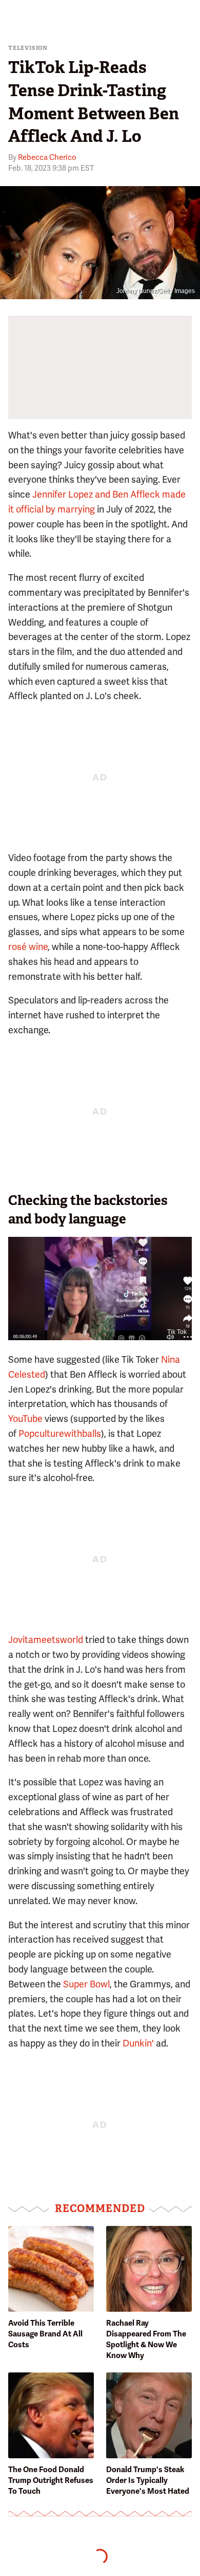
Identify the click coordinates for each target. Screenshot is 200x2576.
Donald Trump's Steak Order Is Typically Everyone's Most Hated (148, 2480)
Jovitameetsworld (46, 1640)
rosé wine (28, 947)
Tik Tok (177, 1332)
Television (28, 48)
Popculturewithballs (60, 1433)
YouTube (25, 1419)
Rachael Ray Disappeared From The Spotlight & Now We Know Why (146, 2339)
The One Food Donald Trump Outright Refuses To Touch (51, 2480)
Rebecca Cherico (47, 157)
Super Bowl (86, 1984)
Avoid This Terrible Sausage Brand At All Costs (45, 2334)
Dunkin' (138, 2043)
